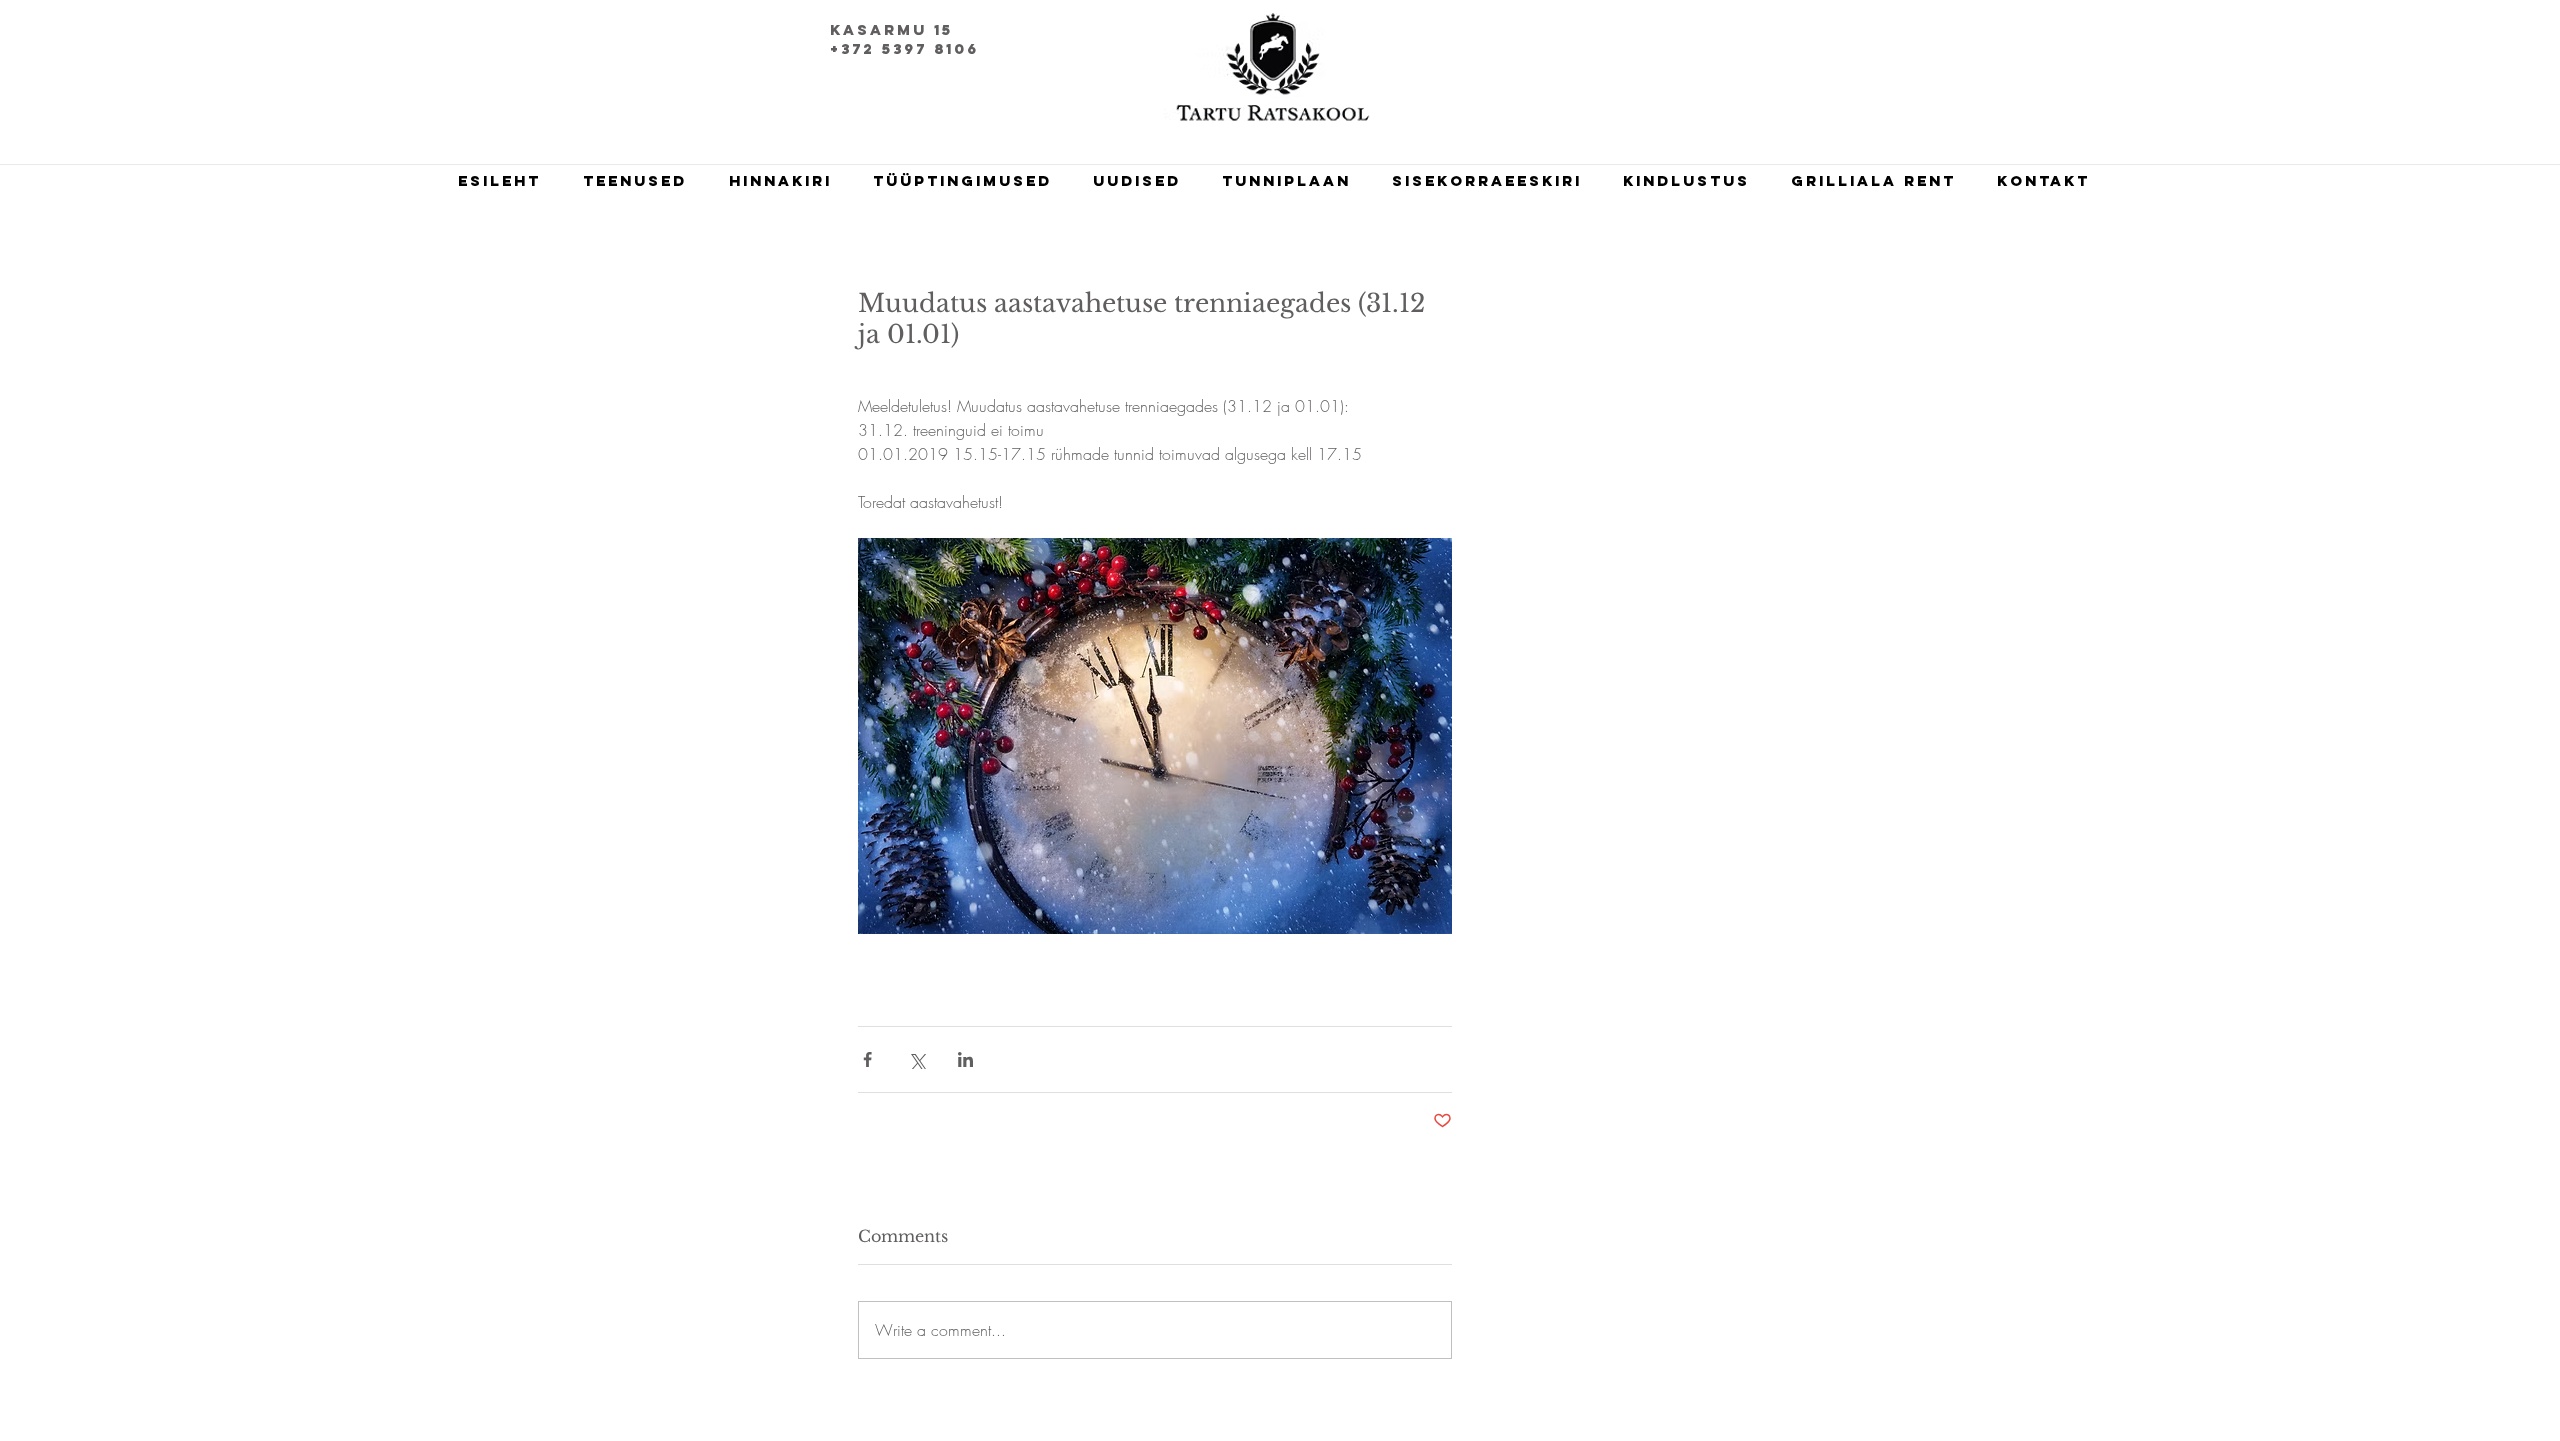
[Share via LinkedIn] (965, 1059)
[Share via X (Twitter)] (916, 1059)
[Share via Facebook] (867, 1059)
